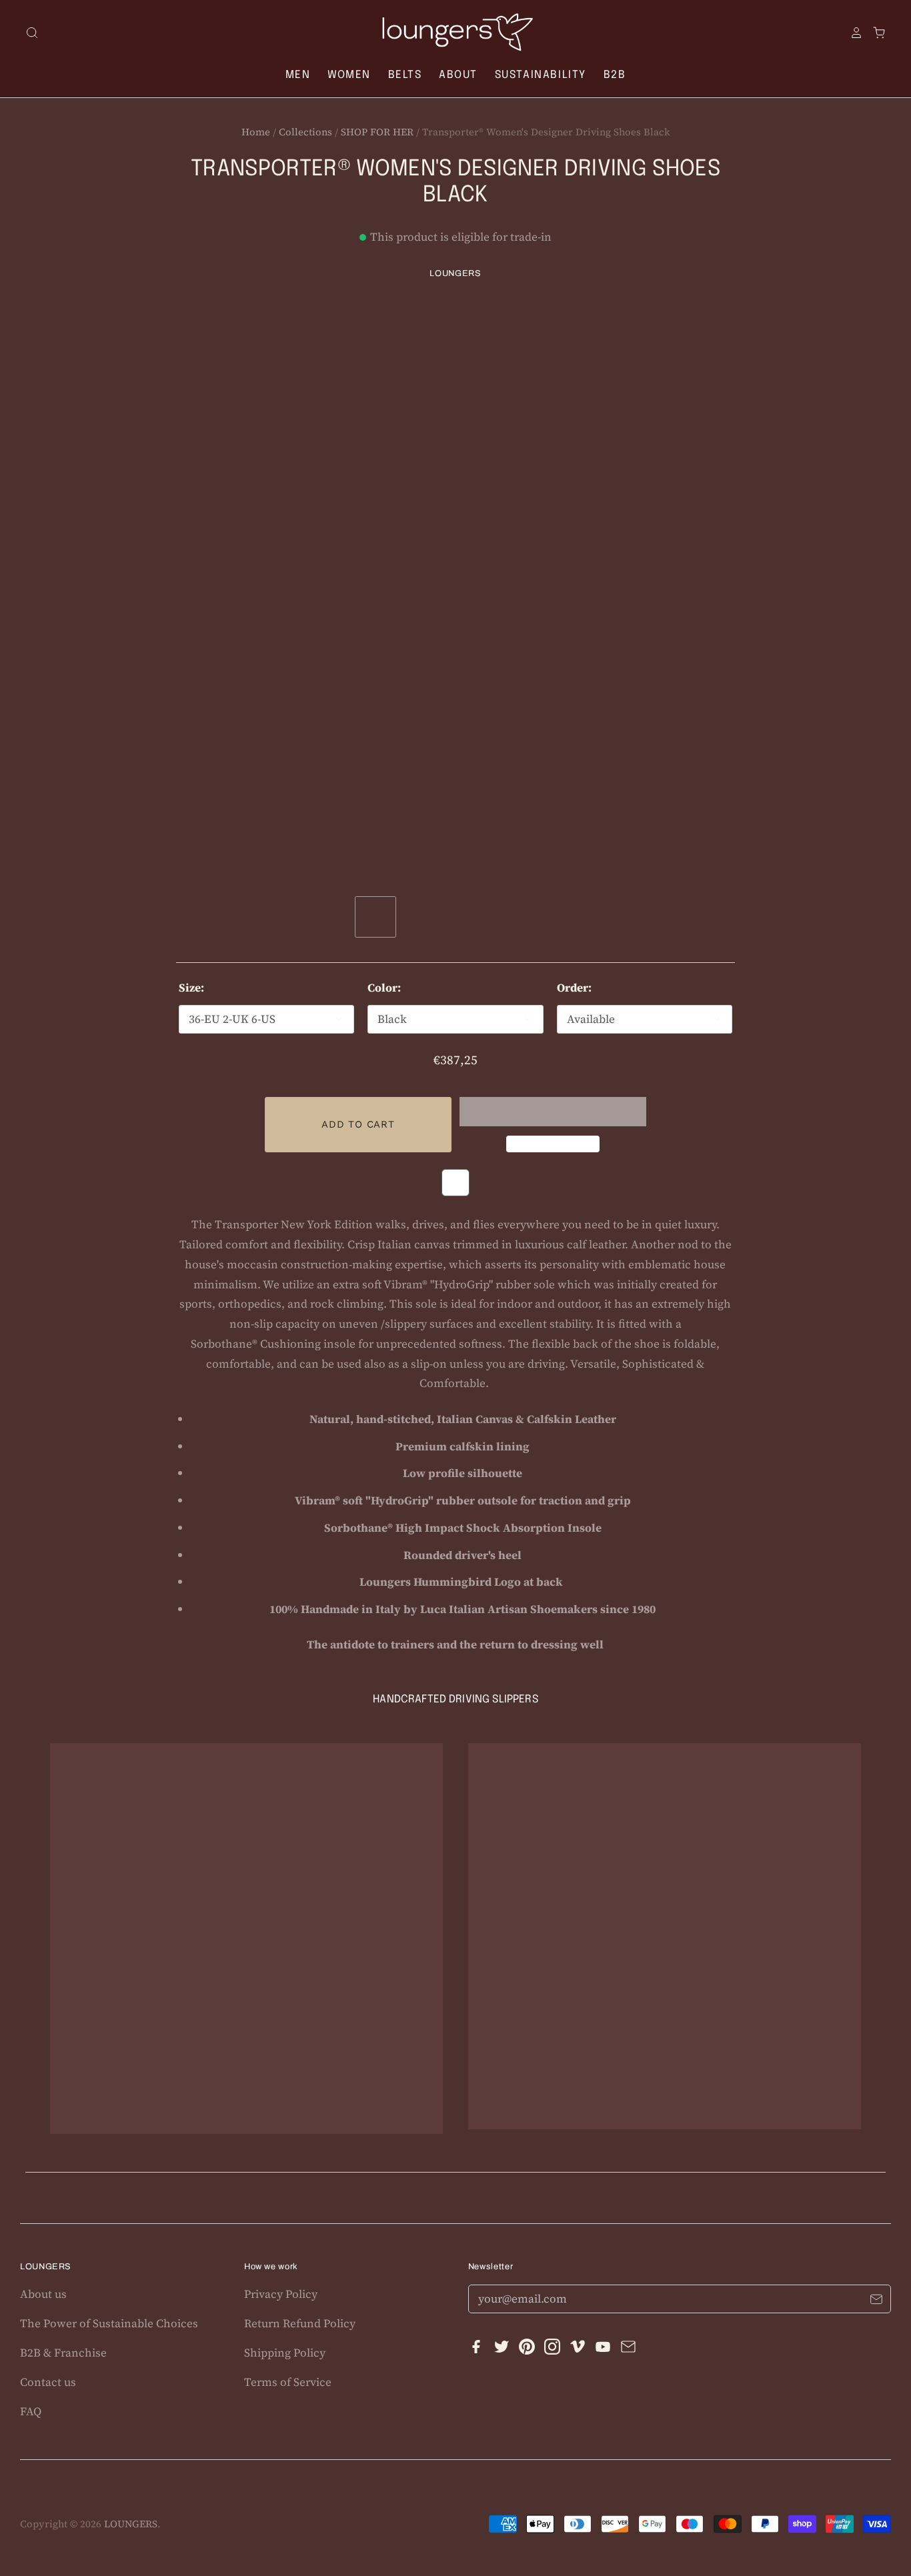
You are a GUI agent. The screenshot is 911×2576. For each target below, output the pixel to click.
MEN (298, 75)
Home (256, 132)
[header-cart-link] (874, 33)
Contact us (48, 2382)
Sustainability (541, 75)
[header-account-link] (852, 33)
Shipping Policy (285, 2353)
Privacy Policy (281, 2294)
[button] (553, 1112)
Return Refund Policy (300, 2323)
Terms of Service (288, 2382)
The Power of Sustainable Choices (109, 2323)
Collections (305, 132)
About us (43, 2294)
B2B (615, 75)
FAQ (31, 2411)
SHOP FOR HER (377, 132)
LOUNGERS (455, 273)
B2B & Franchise (63, 2353)
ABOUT (458, 75)
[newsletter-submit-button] (876, 2301)
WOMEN (349, 75)
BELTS (405, 75)
